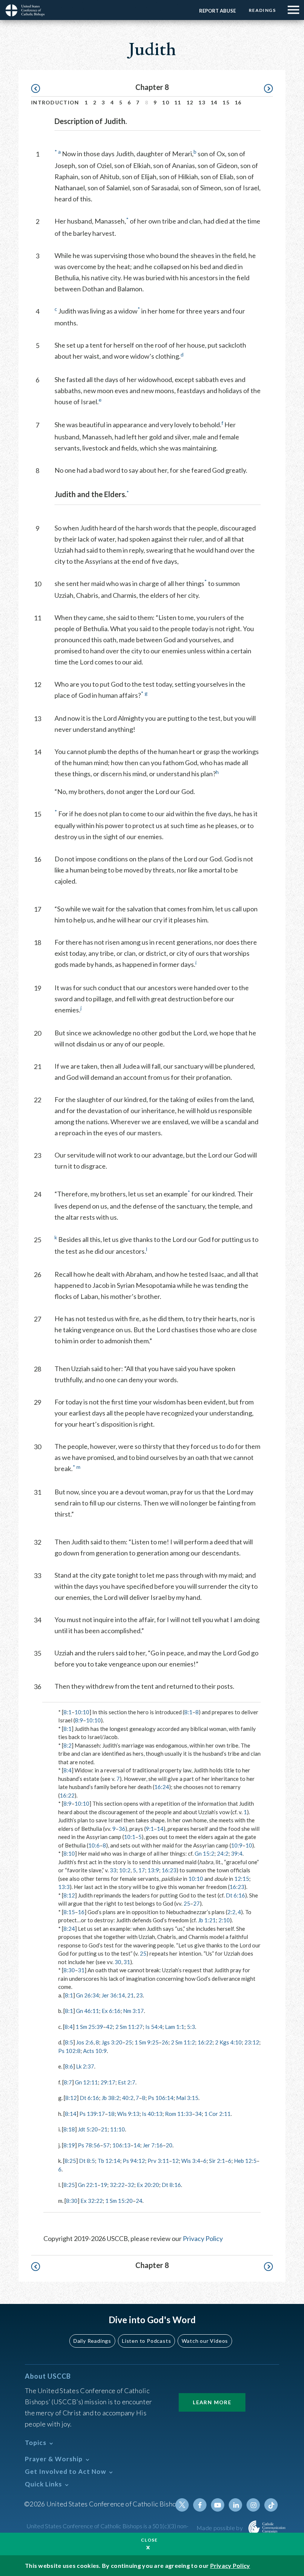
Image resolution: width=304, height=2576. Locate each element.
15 (226, 102)
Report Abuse (217, 11)
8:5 (69, 2042)
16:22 (67, 1795)
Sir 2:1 (217, 2161)
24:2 (223, 1853)
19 (104, 2185)
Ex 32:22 (92, 2201)
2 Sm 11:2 (183, 2042)
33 (113, 1870)
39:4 (237, 1853)
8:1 (67, 1712)
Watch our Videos (205, 2341)
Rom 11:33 (179, 2114)
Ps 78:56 (89, 2145)
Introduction (55, 102)
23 (139, 1995)
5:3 (191, 2027)
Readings (262, 10)
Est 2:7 (127, 2082)
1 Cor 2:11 (217, 2114)
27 (196, 1903)
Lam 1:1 (175, 2027)
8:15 (69, 1912)
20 (169, 2145)
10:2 (125, 1870)
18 (111, 2114)
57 (106, 2145)
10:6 (94, 1845)
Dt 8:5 (87, 2161)
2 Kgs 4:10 (228, 2042)
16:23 (169, 1870)
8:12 (69, 1895)
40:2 (128, 2098)
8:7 (68, 2082)
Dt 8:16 (171, 2185)
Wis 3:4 (191, 2161)
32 (131, 2185)
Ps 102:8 (69, 2051)
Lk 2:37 (85, 2066)
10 (166, 102)
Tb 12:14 (109, 2161)
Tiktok (271, 2505)
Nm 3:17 (133, 2011)
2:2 (231, 1912)
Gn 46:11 (87, 2011)
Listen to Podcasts (146, 2341)
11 (178, 102)
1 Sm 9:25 (147, 2042)
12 (190, 102)
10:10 (82, 1712)
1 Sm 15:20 (119, 2201)
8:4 (67, 1770)
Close (149, 2540)
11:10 (118, 2129)
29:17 (108, 2082)
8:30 (69, 1970)
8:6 (69, 2066)
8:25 (70, 2161)
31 (127, 1962)
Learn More (212, 2402)
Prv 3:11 (158, 2161)
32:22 (117, 2185)
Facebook (200, 2505)
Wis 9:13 (128, 2114)
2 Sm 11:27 (129, 2027)
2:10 (224, 1920)
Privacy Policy (203, 2238)
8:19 (69, 2145)
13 (202, 102)
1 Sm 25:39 (89, 2027)
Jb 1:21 (207, 1920)
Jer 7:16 (153, 2145)
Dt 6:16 (235, 1895)
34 (198, 2114)
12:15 (242, 1879)
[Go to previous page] (39, 89)
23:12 (252, 2042)
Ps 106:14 (161, 2098)
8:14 (71, 2114)
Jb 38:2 (110, 2098)
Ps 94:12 (134, 2161)
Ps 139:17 (92, 2114)
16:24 (162, 1787)
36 (122, 1829)
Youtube (218, 2505)
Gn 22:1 (88, 2185)
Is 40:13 (152, 2114)
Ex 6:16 (111, 2011)
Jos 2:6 (85, 2042)
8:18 (69, 2129)
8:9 (79, 1720)
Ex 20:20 (148, 2185)
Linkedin (235, 2505)
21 (130, 1995)
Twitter (182, 2505)
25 (187, 1903)
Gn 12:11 (86, 2082)
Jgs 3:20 (112, 2042)
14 (214, 102)
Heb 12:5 (245, 2161)
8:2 (67, 1745)
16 (238, 102)
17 (142, 1870)
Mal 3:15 (187, 2098)
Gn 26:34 (87, 1995)
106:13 (121, 2145)
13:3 (64, 1887)
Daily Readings (92, 2341)
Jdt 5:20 (88, 2129)
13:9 (153, 1870)
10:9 (237, 1845)
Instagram (253, 2505)
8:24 (69, 1929)
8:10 (69, 1853)
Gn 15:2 (204, 1853)
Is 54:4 (154, 2027)
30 (118, 1962)
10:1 (130, 1837)
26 (165, 2042)
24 (139, 2201)
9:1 (150, 1829)
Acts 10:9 (95, 2051)
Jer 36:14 (113, 1995)
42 (109, 2027)
